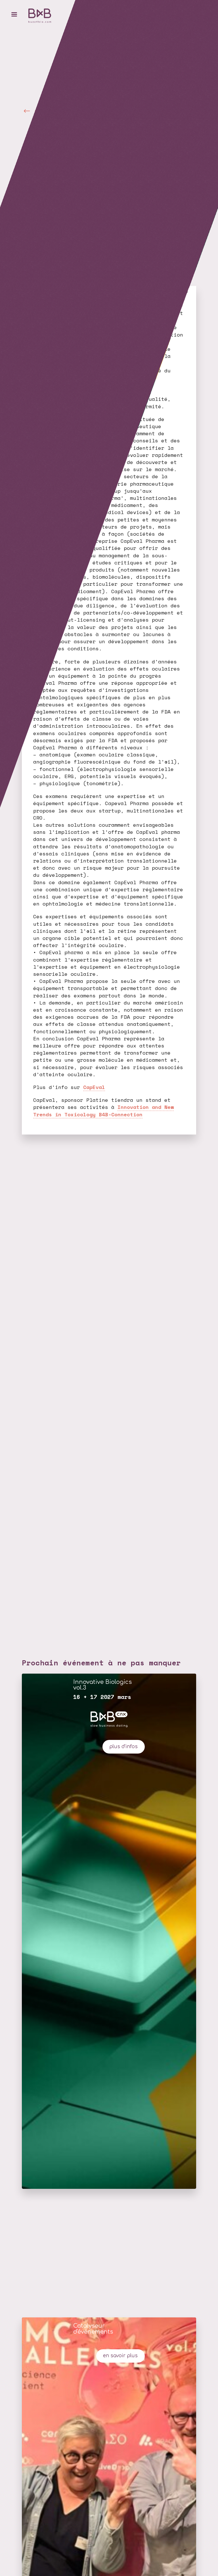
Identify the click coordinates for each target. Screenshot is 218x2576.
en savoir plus (120, 2356)
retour (41, 110)
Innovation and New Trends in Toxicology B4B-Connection (103, 1110)
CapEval (94, 1087)
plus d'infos (123, 1747)
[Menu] (14, 14)
